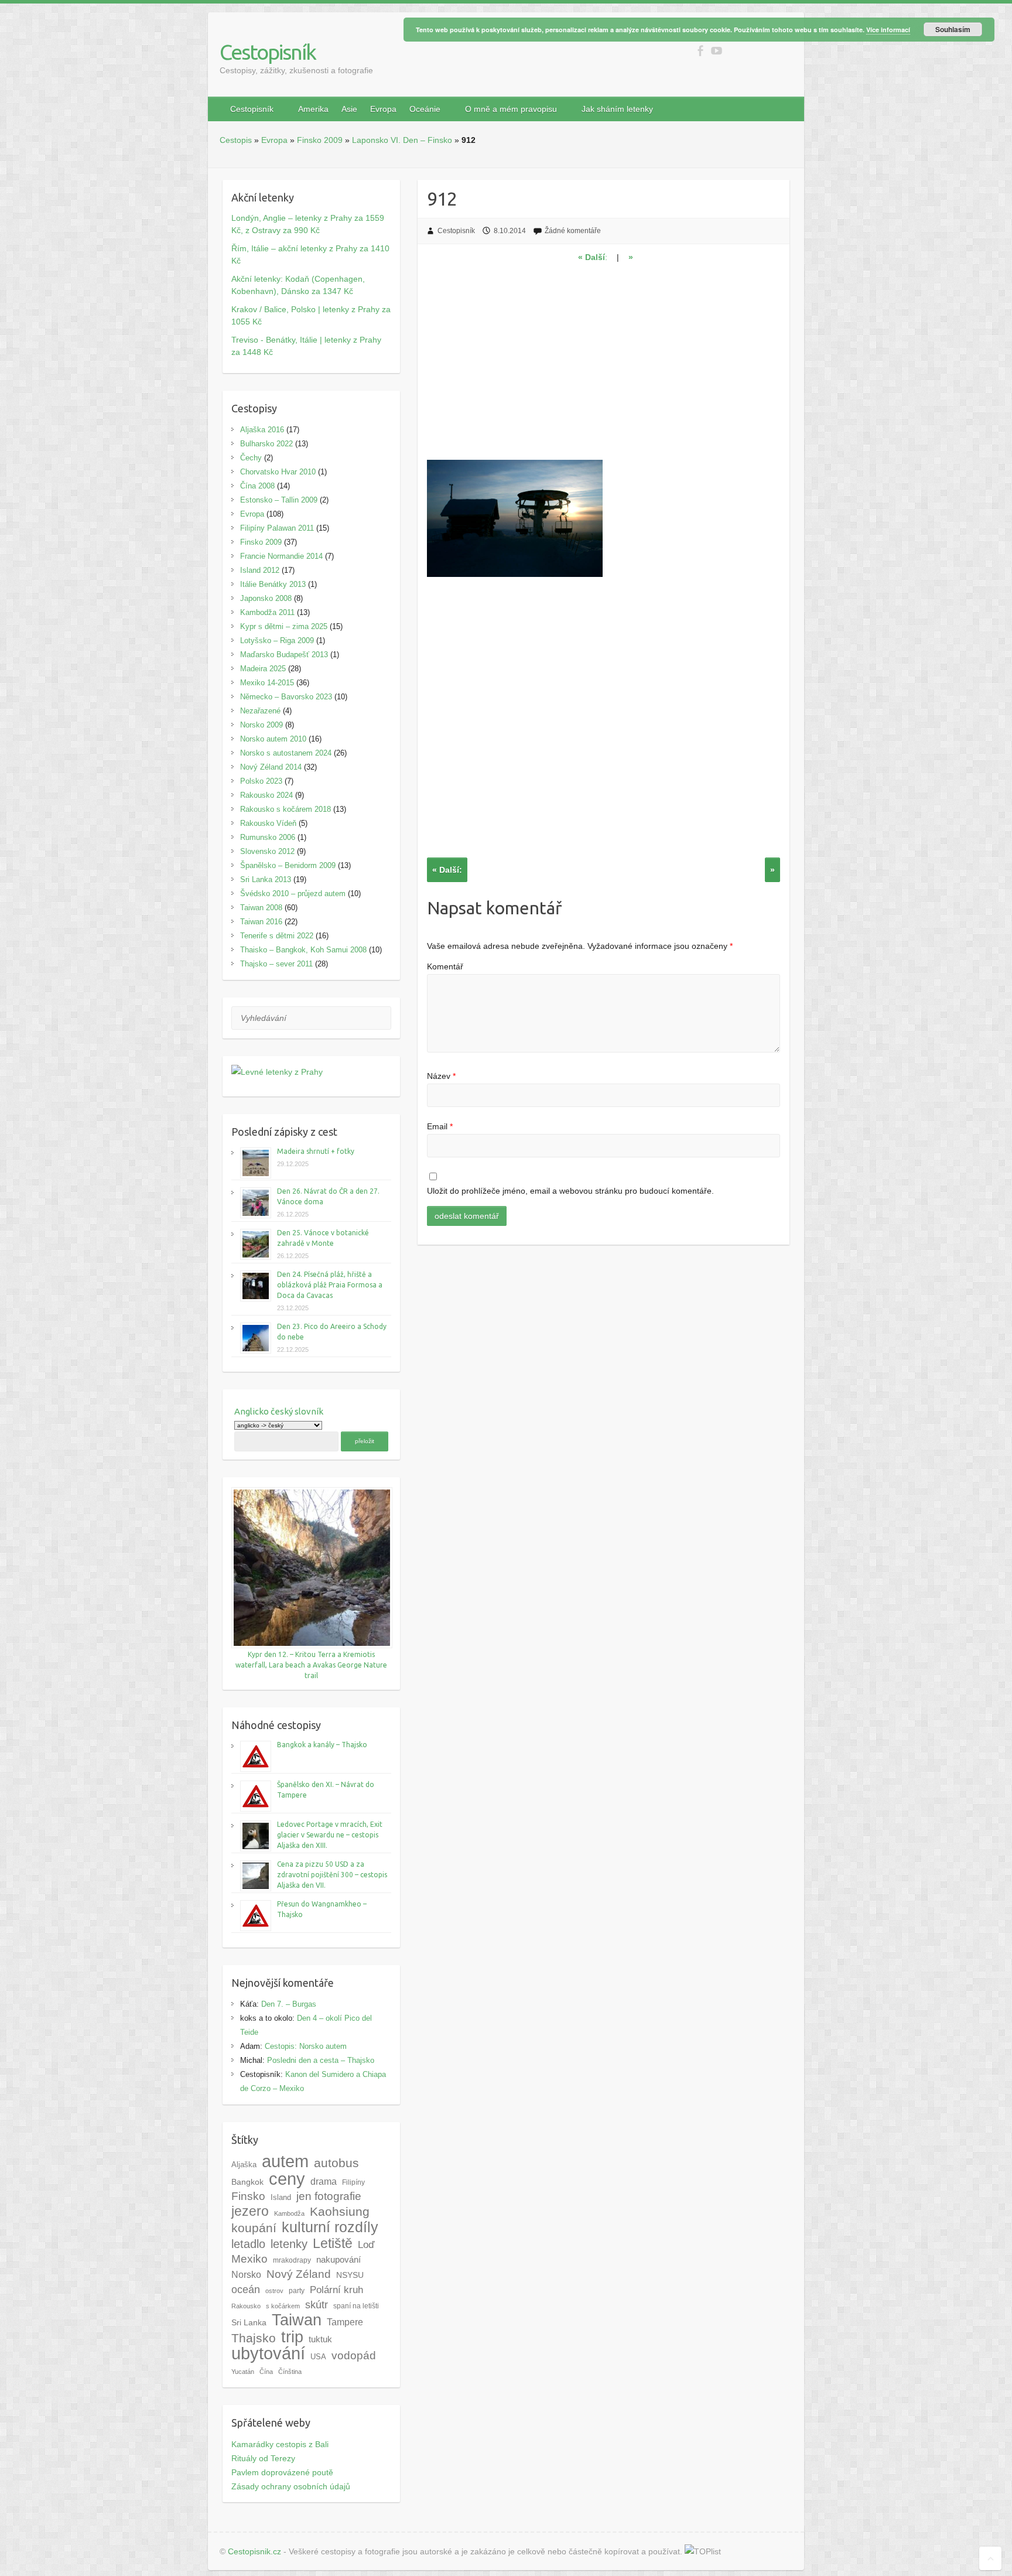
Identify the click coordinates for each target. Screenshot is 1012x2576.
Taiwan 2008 (261, 908)
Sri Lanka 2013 (266, 879)
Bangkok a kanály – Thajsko (322, 1745)
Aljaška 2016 (262, 430)
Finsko (248, 2196)
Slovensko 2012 (267, 851)
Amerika (313, 109)
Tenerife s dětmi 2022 (277, 936)
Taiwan (297, 2320)
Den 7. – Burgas (289, 2004)
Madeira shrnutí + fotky (316, 1151)
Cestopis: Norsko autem (306, 2046)
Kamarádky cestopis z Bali (280, 2444)
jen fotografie (329, 2196)
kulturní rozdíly (330, 2227)
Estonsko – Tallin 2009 (279, 500)
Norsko (246, 2274)
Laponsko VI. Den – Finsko (402, 140)
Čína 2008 (257, 486)
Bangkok (247, 2182)
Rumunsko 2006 (268, 837)
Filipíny (353, 2182)
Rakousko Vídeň (268, 823)
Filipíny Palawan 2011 (277, 528)
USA (318, 2357)
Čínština (290, 2372)
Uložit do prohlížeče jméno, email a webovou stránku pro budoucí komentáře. (570, 1191)
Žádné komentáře (573, 231)
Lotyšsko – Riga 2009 (277, 640)
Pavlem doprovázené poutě (282, 2472)
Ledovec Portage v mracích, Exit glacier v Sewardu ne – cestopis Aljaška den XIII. (330, 1835)
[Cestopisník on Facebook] (700, 51)
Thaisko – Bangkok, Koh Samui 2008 (303, 950)
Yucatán (243, 2372)
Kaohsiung (340, 2211)
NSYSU (350, 2275)
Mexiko (249, 2259)
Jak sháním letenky (617, 109)
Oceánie (425, 109)
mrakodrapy (292, 2260)
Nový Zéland (299, 2274)
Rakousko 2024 (266, 795)
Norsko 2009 (261, 725)
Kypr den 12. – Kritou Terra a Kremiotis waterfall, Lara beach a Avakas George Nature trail (311, 1665)
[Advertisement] (604, 369)
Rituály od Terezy (263, 2458)
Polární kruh (336, 2290)
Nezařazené (260, 711)
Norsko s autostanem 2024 (286, 753)
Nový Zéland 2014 (271, 767)
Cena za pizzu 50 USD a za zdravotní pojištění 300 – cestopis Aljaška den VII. (332, 1875)
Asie (349, 109)
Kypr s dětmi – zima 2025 (284, 626)
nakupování (339, 2260)
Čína (266, 2372)
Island (281, 2197)
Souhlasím (953, 29)
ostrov (274, 2291)
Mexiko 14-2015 (267, 683)
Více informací (888, 30)
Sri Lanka (249, 2323)
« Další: (447, 870)
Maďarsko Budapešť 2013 (284, 655)
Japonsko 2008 (266, 598)
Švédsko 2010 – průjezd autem (293, 894)
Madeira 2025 (263, 669)
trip (292, 2337)
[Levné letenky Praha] (311, 1072)
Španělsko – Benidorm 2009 (288, 865)
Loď (366, 2244)
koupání (254, 2228)
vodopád (354, 2355)
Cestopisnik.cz (254, 2551)
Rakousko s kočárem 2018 (286, 809)
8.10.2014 (510, 231)
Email (440, 1126)
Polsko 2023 (261, 781)
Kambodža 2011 (267, 612)
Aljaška (244, 2165)
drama (324, 2181)
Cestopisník (268, 52)
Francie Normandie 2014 (281, 556)
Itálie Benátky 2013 (273, 584)
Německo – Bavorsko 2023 (286, 697)
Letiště (333, 2243)
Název (441, 1076)
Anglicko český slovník (279, 1411)
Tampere (345, 2322)
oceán (246, 2290)
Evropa (383, 109)
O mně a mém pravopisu (511, 109)
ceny (287, 2179)
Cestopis (236, 140)
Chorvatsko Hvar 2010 (278, 472)
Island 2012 (260, 570)
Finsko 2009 (320, 140)
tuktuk (320, 2339)
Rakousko (246, 2306)
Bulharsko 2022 (266, 444)
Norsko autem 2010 (273, 739)
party (297, 2291)
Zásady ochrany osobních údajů (291, 2486)
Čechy (251, 458)
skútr (317, 2305)
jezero (250, 2211)
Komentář (445, 966)
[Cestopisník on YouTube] (717, 51)
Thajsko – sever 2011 (276, 964)
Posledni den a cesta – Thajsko (321, 2060)
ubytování (268, 2353)
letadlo (248, 2244)
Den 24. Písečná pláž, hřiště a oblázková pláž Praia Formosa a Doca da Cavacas (330, 1285)
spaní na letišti (356, 2306)
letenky (289, 2244)
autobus (336, 2163)
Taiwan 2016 (261, 922)
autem (285, 2161)
